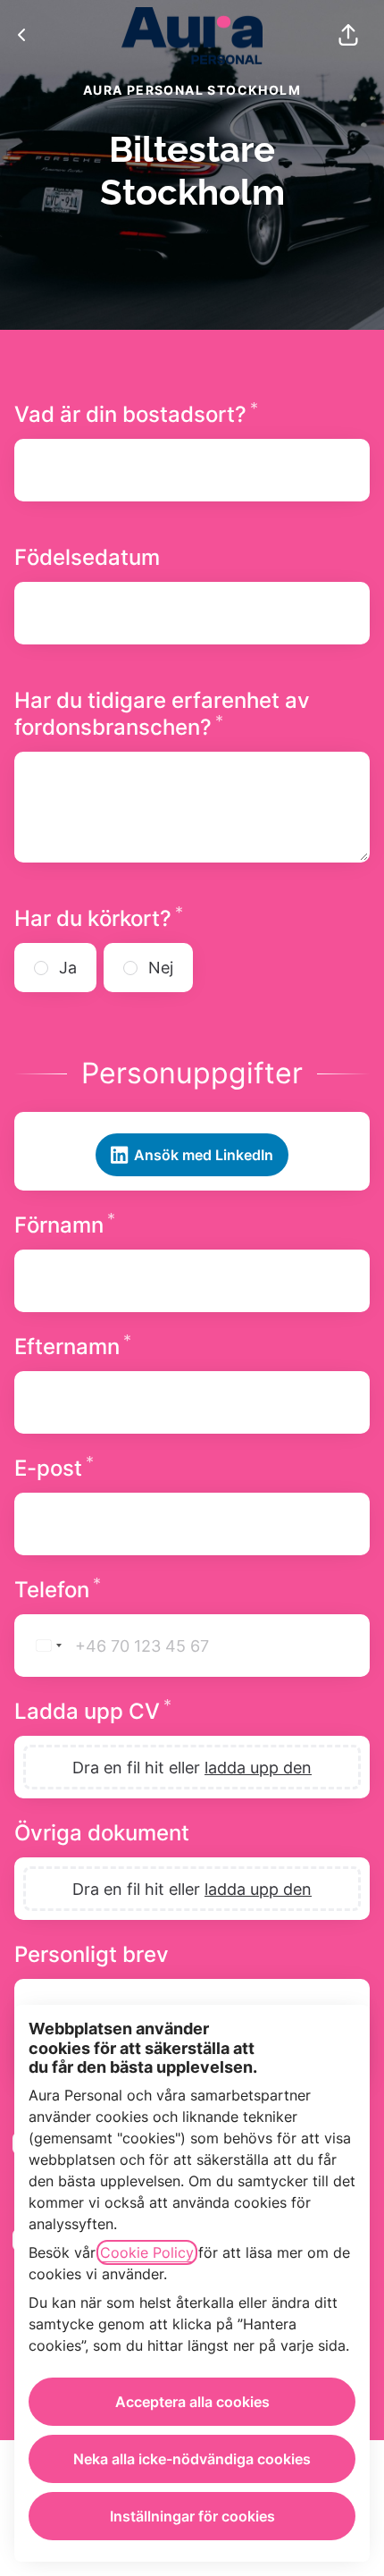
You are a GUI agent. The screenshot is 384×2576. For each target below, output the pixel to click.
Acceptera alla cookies (192, 2402)
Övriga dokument (102, 1833)
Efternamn (138, 1347)
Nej (161, 968)
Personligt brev (92, 1954)
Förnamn (130, 1225)
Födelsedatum (87, 557)
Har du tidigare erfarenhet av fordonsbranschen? (184, 714)
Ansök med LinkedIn (204, 1155)
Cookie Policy (147, 2252)
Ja (68, 968)
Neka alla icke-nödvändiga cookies (192, 2459)
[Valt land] (42, 1646)
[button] (348, 36)
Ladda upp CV (158, 1711)
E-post (119, 1468)
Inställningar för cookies (192, 2516)
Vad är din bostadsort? (192, 414)
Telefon (123, 1590)
